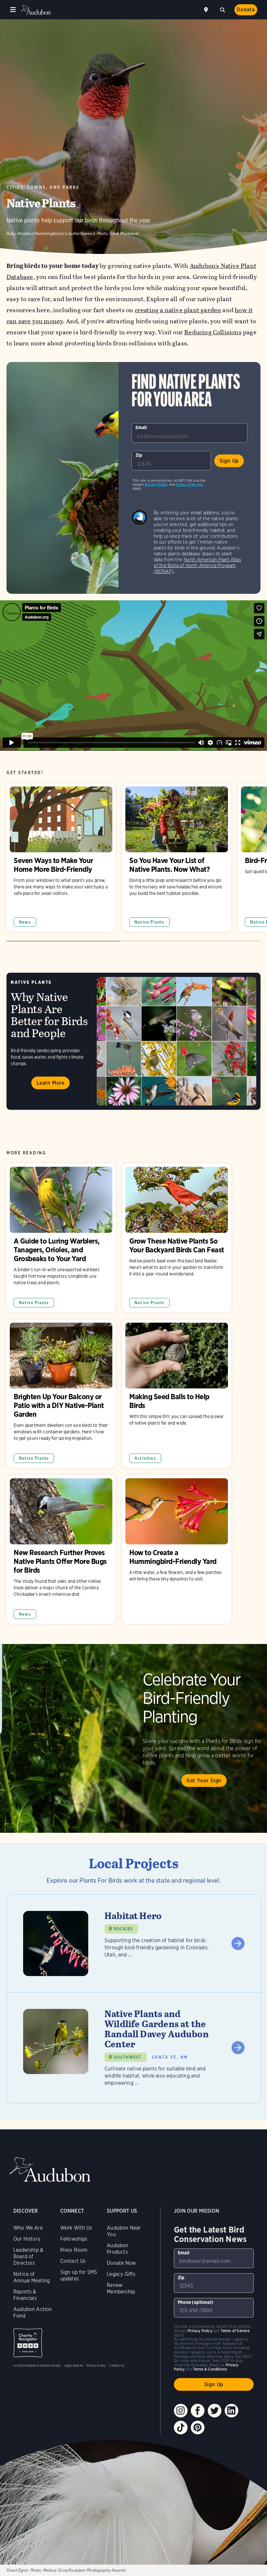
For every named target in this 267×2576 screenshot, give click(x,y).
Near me (207, 10)
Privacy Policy (156, 484)
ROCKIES (123, 1929)
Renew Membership (121, 2288)
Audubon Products (118, 2249)
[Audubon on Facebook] (198, 2411)
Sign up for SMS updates (79, 2275)
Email (141, 427)
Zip (139, 455)
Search (222, 9)
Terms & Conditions (210, 2369)
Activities (145, 1458)
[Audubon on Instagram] (181, 2411)
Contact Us (73, 2261)
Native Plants (149, 922)
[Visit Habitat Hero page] (134, 1943)
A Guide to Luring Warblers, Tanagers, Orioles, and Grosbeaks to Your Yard (61, 1238)
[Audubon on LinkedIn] (232, 2411)
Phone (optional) (196, 2302)
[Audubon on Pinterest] (198, 2428)
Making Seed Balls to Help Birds (177, 1394)
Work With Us (76, 2228)
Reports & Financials (25, 2295)
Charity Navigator (28, 2343)
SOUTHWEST (128, 2057)
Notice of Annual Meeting (32, 2277)
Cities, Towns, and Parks (43, 187)
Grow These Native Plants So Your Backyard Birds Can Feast (177, 1238)
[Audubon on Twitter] (215, 2411)
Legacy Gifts (121, 2274)
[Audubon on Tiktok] (181, 2428)
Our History (27, 2239)
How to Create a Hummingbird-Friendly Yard (177, 1549)
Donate (246, 10)
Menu (13, 10)
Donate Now (121, 2263)
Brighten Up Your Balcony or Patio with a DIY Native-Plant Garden (61, 1394)
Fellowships (74, 2239)
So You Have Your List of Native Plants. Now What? (177, 858)
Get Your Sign (204, 1781)
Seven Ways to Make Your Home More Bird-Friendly (61, 858)
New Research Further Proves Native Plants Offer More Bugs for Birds (61, 1549)
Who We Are (28, 2228)
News (25, 922)
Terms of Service (190, 484)
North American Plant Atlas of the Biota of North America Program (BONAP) (197, 565)
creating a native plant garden (178, 310)
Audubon (36, 10)
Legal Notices (74, 2365)
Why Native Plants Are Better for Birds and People (133, 1041)
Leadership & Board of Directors (28, 2256)
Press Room (74, 2250)
